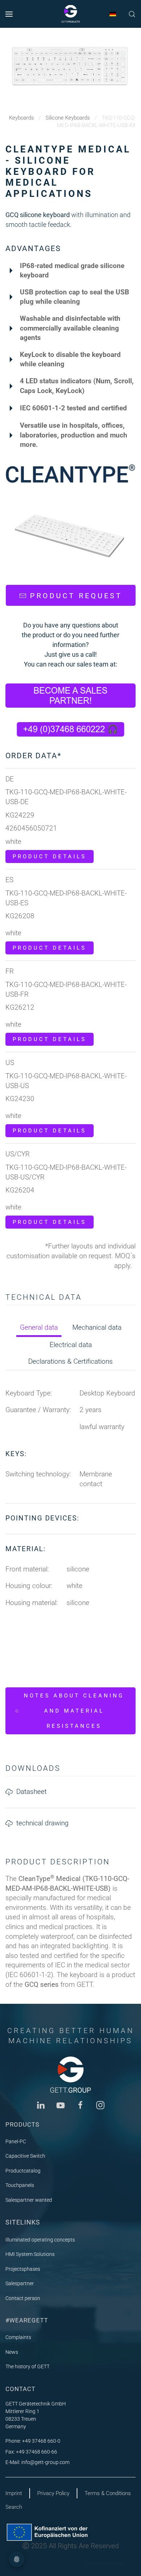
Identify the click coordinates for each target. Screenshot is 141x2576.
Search (14, 2507)
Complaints (18, 2337)
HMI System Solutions (30, 2254)
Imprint (14, 2493)
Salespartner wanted (29, 2200)
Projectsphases (23, 2269)
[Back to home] (70, 14)
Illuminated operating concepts (40, 2240)
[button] (9, 14)
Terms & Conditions (108, 2493)
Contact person (23, 2298)
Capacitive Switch (25, 2156)
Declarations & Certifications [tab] (70, 1361)
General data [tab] (39, 1327)
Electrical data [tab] (71, 1345)
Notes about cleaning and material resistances (74, 1711)
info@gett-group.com (45, 2462)
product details (50, 856)
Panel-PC (16, 2141)
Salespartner (20, 2283)
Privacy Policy (53, 2493)
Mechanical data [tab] (97, 1327)
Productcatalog (23, 2171)
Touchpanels (20, 2185)
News (12, 2352)
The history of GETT (27, 2366)
